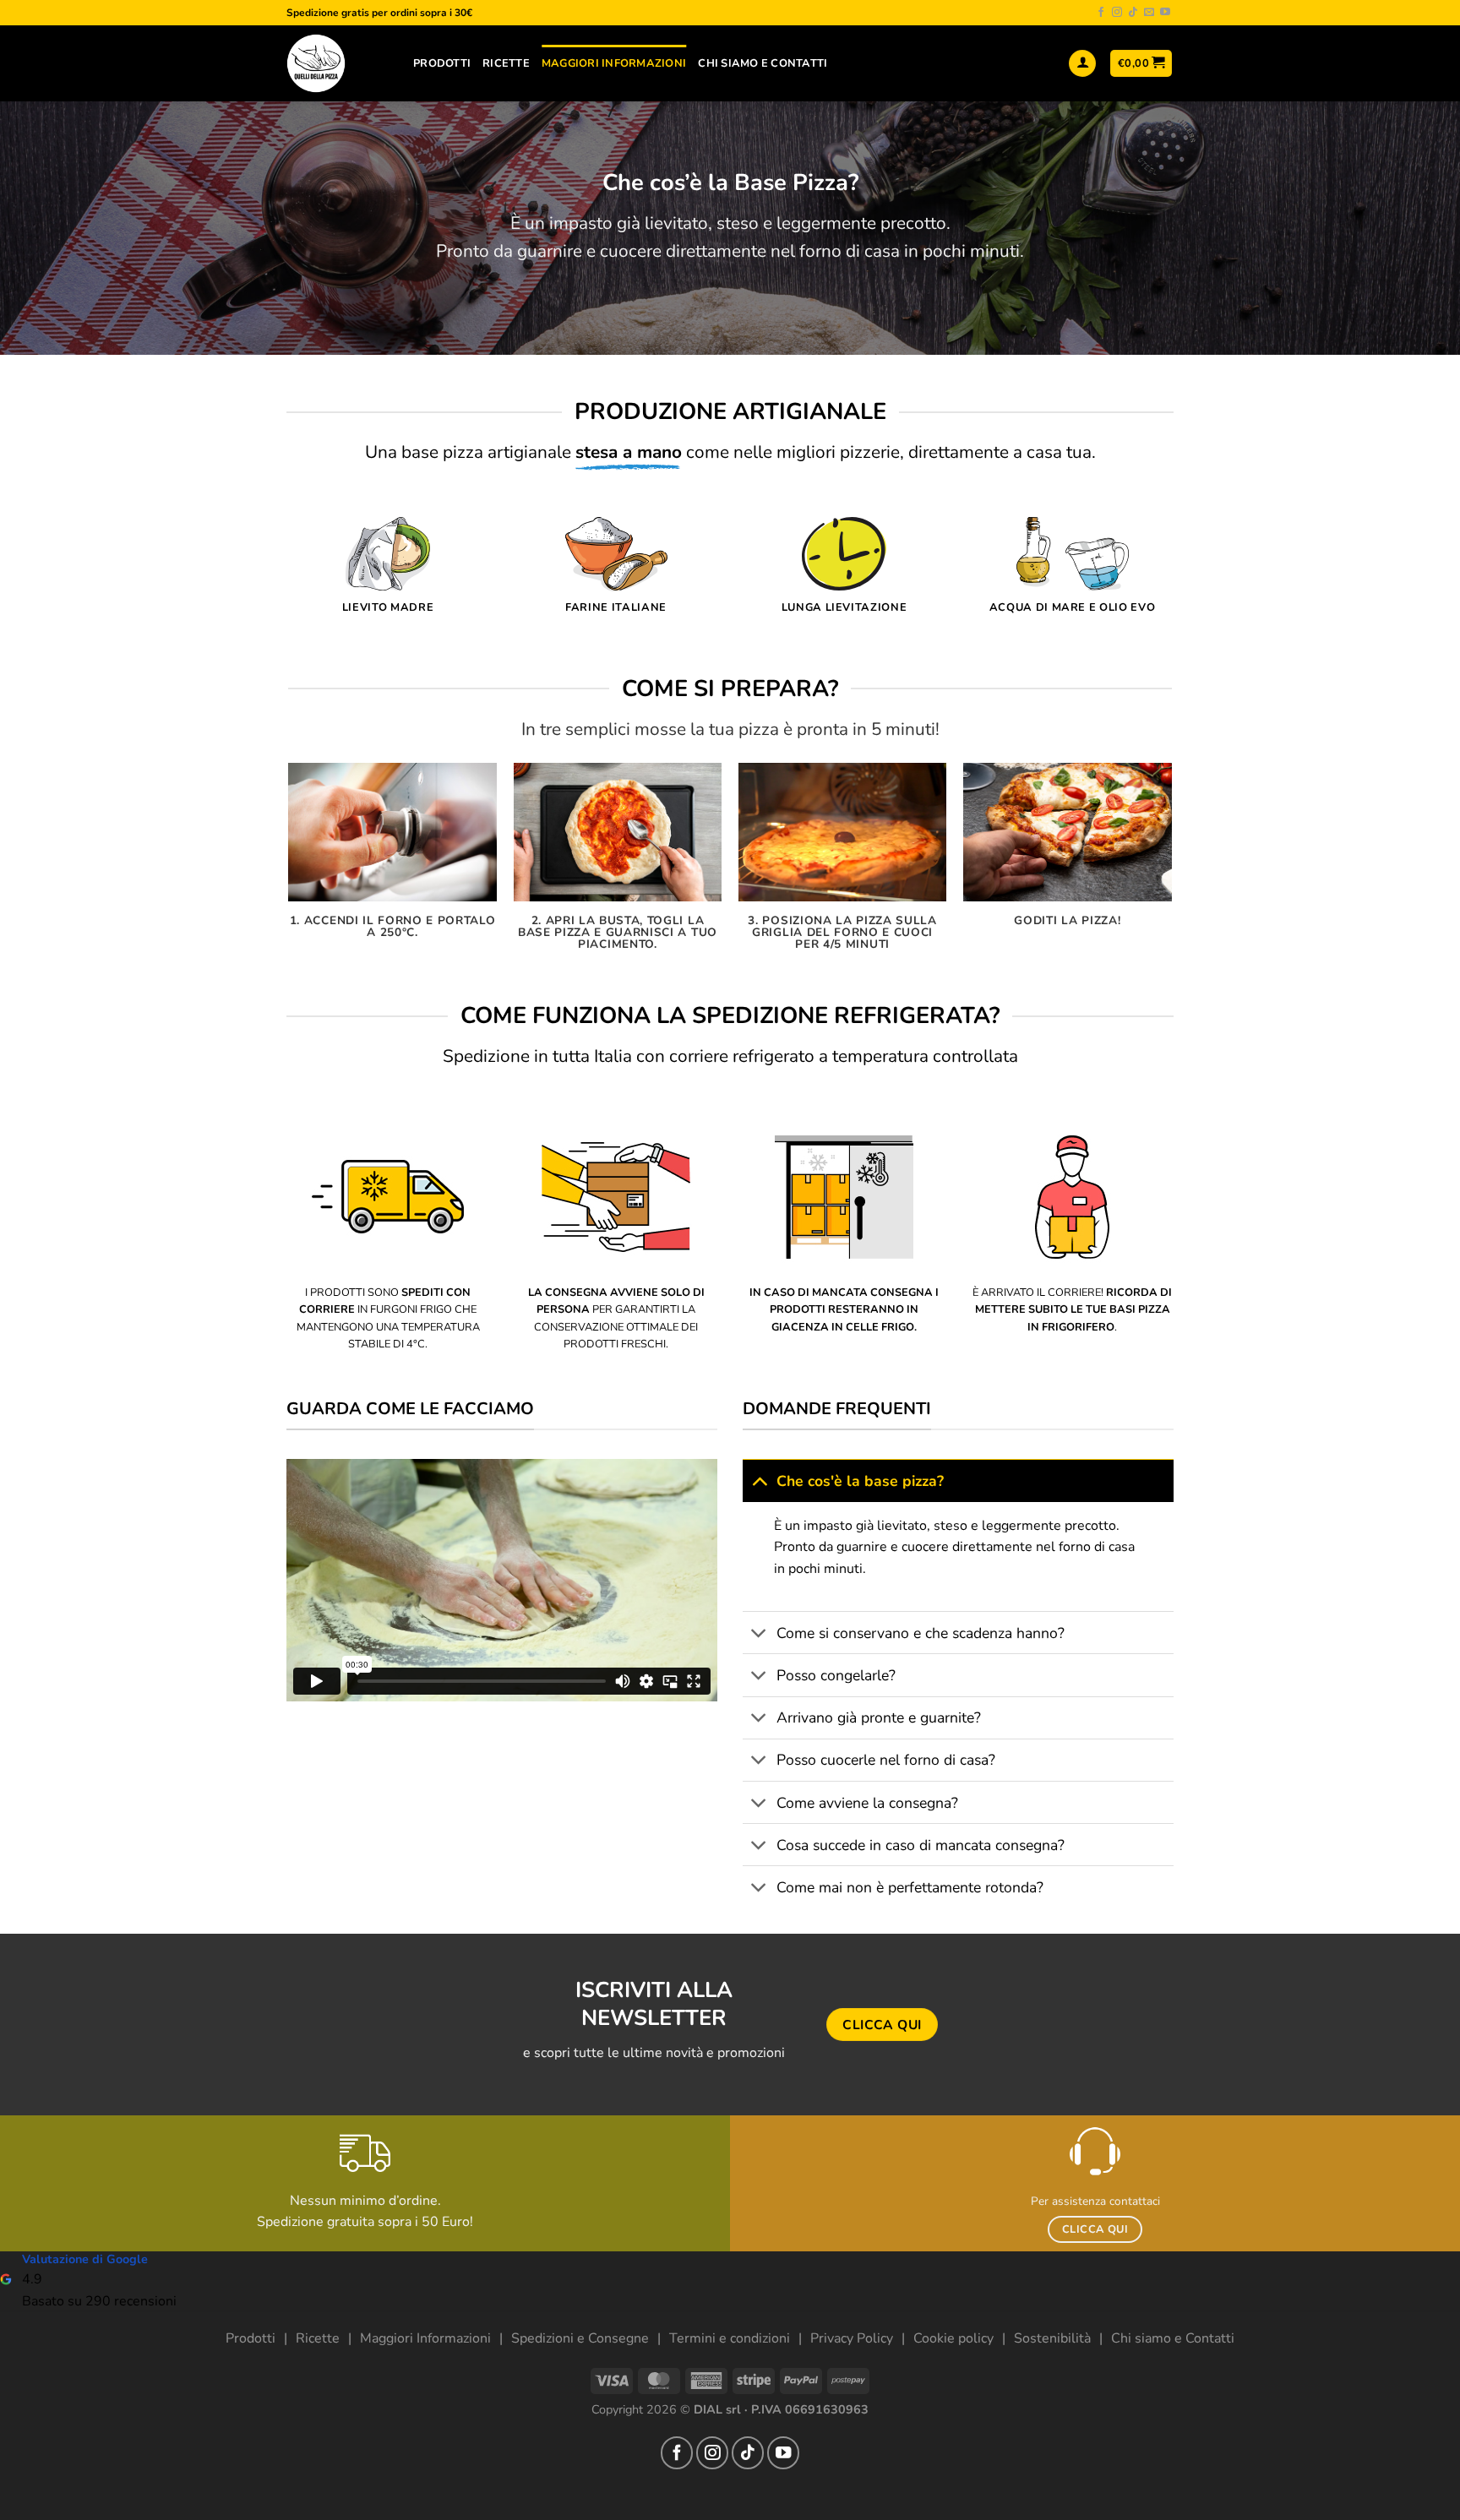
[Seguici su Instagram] (1117, 13)
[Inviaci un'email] (1149, 13)
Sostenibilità (1052, 2338)
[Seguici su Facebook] (1101, 13)
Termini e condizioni (730, 2338)
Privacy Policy (852, 2338)
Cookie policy (953, 2338)
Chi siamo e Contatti (1173, 2338)
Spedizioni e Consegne (580, 2338)
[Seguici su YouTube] (1165, 13)
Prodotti (442, 63)
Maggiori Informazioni (614, 63)
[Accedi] (1082, 64)
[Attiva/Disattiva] (759, 1480)
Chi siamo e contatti (763, 63)
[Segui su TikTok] (1133, 13)
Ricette (506, 63)
